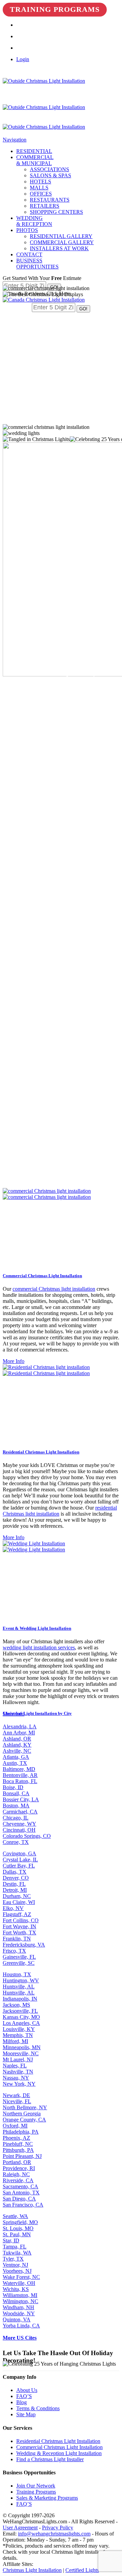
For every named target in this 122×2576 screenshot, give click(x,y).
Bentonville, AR (20, 1775)
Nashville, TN (18, 2072)
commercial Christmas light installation (54, 1289)
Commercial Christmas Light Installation (59, 2447)
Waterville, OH (19, 2283)
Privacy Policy (58, 2528)
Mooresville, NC (21, 2053)
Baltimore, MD (19, 1769)
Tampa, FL (15, 2247)
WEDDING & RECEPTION (34, 221)
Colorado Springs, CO (27, 1836)
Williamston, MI (20, 2295)
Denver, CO (16, 1878)
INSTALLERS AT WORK (59, 248)
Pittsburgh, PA (18, 2150)
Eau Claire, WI (19, 1902)
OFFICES (41, 194)
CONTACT (29, 254)
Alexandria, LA (20, 1727)
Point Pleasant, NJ (22, 2156)
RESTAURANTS (50, 200)
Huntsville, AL (19, 1987)
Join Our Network (36, 2486)
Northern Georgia (22, 2114)
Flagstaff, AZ (17, 1914)
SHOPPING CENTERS (56, 212)
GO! (83, 309)
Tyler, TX (13, 2259)
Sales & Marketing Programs (47, 2498)
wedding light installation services (39, 1647)
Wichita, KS (16, 2289)
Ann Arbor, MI (19, 1733)
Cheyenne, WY (19, 1824)
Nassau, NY (16, 2078)
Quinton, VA (17, 2320)
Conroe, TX (16, 1842)
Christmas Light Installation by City (37, 1713)
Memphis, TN (18, 2035)
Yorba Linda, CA (21, 2326)
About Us (27, 2390)
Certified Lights (82, 2570)
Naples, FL (15, 2066)
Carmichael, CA (20, 1812)
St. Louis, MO (18, 2228)
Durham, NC (17, 1896)
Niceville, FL (17, 2101)
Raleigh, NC (16, 2174)
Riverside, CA (18, 2180)
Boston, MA (16, 1806)
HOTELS (40, 182)
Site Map (26, 2414)
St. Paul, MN (17, 2234)
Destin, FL (14, 1884)
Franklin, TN (17, 1939)
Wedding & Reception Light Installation (59, 2453)
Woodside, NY (19, 2313)
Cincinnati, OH (19, 1830)
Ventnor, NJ (15, 2265)
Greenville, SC (19, 1963)
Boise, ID (13, 1787)
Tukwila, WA (17, 2253)
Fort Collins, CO (21, 1920)
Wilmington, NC (21, 2301)
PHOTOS (27, 230)
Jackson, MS (16, 2005)
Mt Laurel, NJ (18, 2059)
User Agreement (20, 2528)
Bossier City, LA (21, 1799)
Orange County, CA (24, 2120)
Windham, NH (18, 2307)
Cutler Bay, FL (19, 1866)
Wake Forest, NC (21, 2277)
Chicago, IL (16, 1818)
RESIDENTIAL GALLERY (61, 236)
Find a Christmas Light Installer (50, 2459)
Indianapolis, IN (20, 1999)
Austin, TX (15, 1763)
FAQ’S (24, 2396)
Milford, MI (15, 2041)
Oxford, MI (15, 2126)
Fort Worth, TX (19, 1933)
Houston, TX (17, 1974)
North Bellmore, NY (25, 2107)
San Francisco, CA (23, 2205)
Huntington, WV (21, 1980)
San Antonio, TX (21, 2193)
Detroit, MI (15, 1890)
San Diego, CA (19, 2199)
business (33, 750)
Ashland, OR (17, 1739)
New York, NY (19, 2084)
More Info (14, 1361)
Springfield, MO (20, 2222)
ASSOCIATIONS (49, 169)
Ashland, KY (17, 1745)
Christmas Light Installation (32, 2570)
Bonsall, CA (16, 1793)
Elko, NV (13, 1908)
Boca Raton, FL (20, 1781)
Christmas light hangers (64, 774)
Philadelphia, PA (21, 2132)
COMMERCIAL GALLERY (62, 242)
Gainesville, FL (19, 1957)
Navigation (15, 140)
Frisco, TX (14, 1951)
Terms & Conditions (38, 2408)
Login (23, 59)
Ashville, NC (17, 1751)
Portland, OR (17, 2162)
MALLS (39, 188)
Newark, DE (16, 2095)
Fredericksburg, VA (24, 1945)
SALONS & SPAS (50, 175)
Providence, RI (19, 2168)
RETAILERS (45, 206)
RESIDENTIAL (34, 151)
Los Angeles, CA (21, 2023)
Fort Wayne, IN (19, 1926)
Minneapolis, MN (22, 2047)
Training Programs (55, 9)
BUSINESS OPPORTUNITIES (37, 264)
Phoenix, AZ (16, 2138)
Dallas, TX (15, 1872)
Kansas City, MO (21, 2017)
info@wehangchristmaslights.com (54, 2534)
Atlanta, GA (16, 1757)
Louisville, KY (19, 2029)
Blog (22, 2402)
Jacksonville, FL (20, 2011)
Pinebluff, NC (18, 2144)
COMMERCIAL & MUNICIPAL (35, 160)
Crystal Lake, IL (20, 1860)
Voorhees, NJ (17, 2271)
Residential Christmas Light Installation (58, 2441)
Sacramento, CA (21, 2186)
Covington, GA (19, 1853)
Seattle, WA (15, 2216)
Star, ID (11, 2240)
